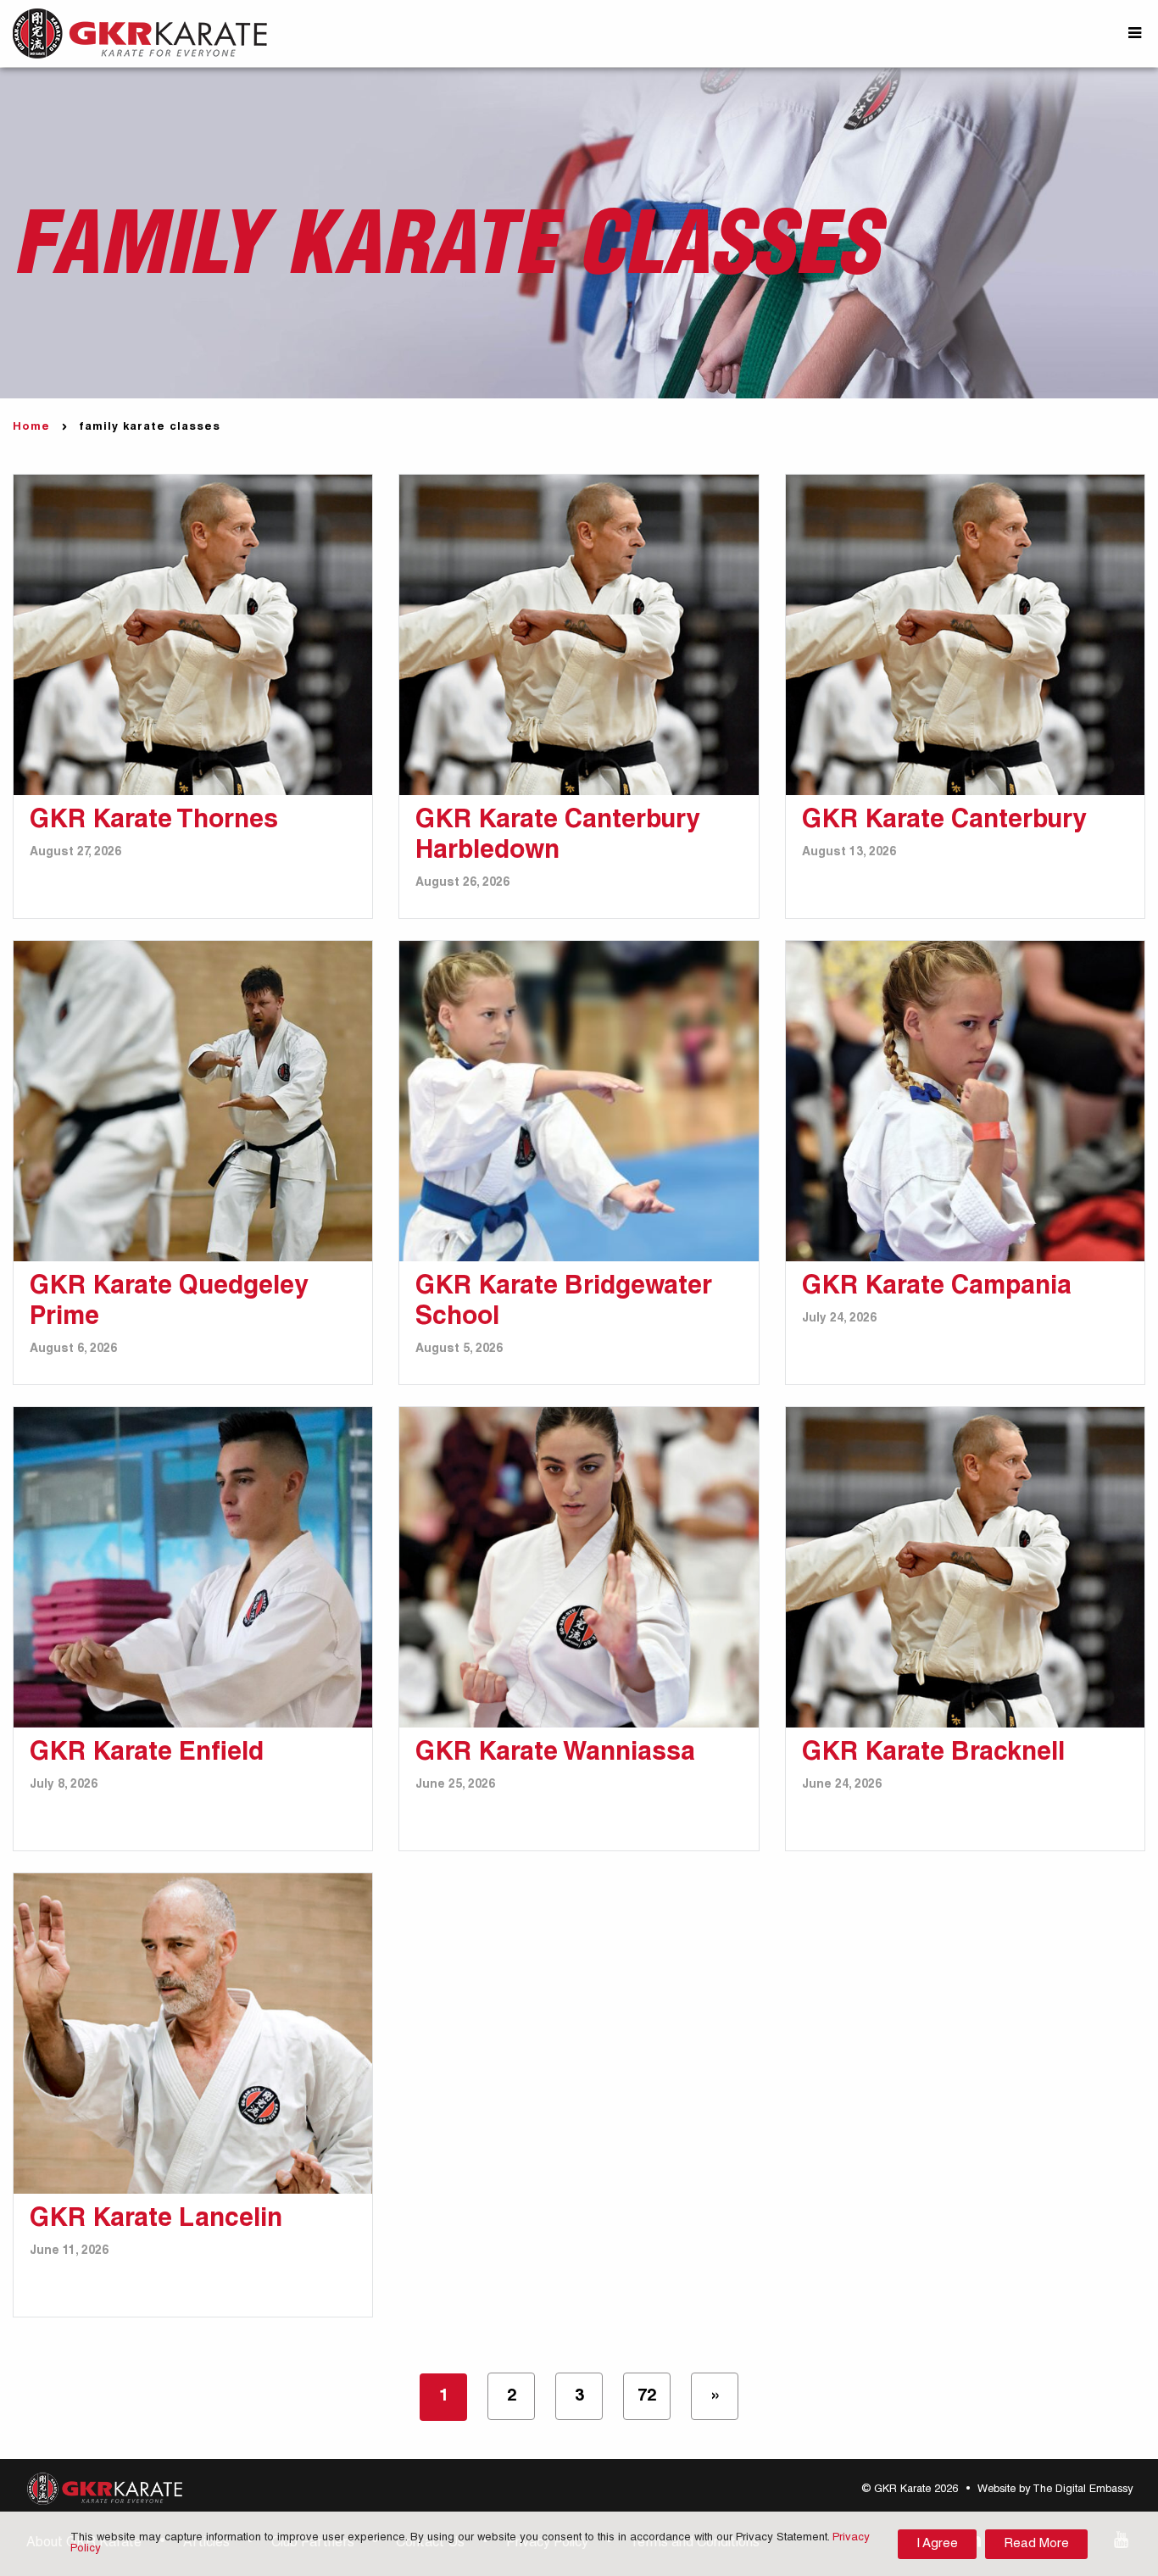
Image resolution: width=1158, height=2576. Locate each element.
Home (31, 428)
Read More (1036, 2544)
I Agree (937, 2544)
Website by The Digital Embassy (1055, 2490)
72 (647, 2397)
